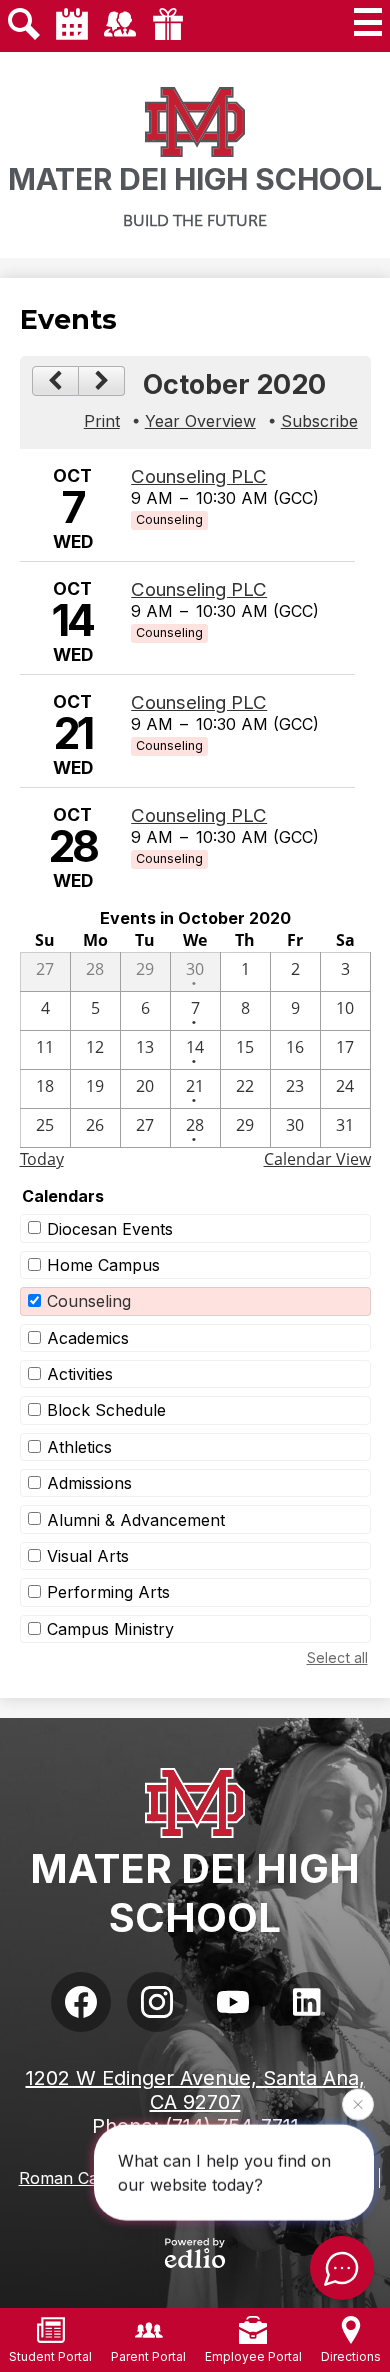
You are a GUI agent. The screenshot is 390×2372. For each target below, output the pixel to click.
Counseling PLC (199, 476)
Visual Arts (88, 1556)
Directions (351, 2356)
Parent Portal (148, 2356)
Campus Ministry (110, 1629)
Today (42, 1159)
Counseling (89, 1301)
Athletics (79, 1447)
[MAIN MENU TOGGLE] (368, 22)
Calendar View (317, 1159)
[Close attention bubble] (358, 2104)
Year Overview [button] (200, 421)
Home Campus (103, 1265)
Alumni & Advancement (136, 1520)
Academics (88, 1338)
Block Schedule (106, 1410)
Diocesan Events (110, 1229)
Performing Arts (108, 1592)
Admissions (89, 1483)
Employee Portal (253, 2356)
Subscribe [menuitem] (319, 421)
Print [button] (102, 421)
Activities (80, 1374)
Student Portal (50, 2356)
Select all (337, 1657)
